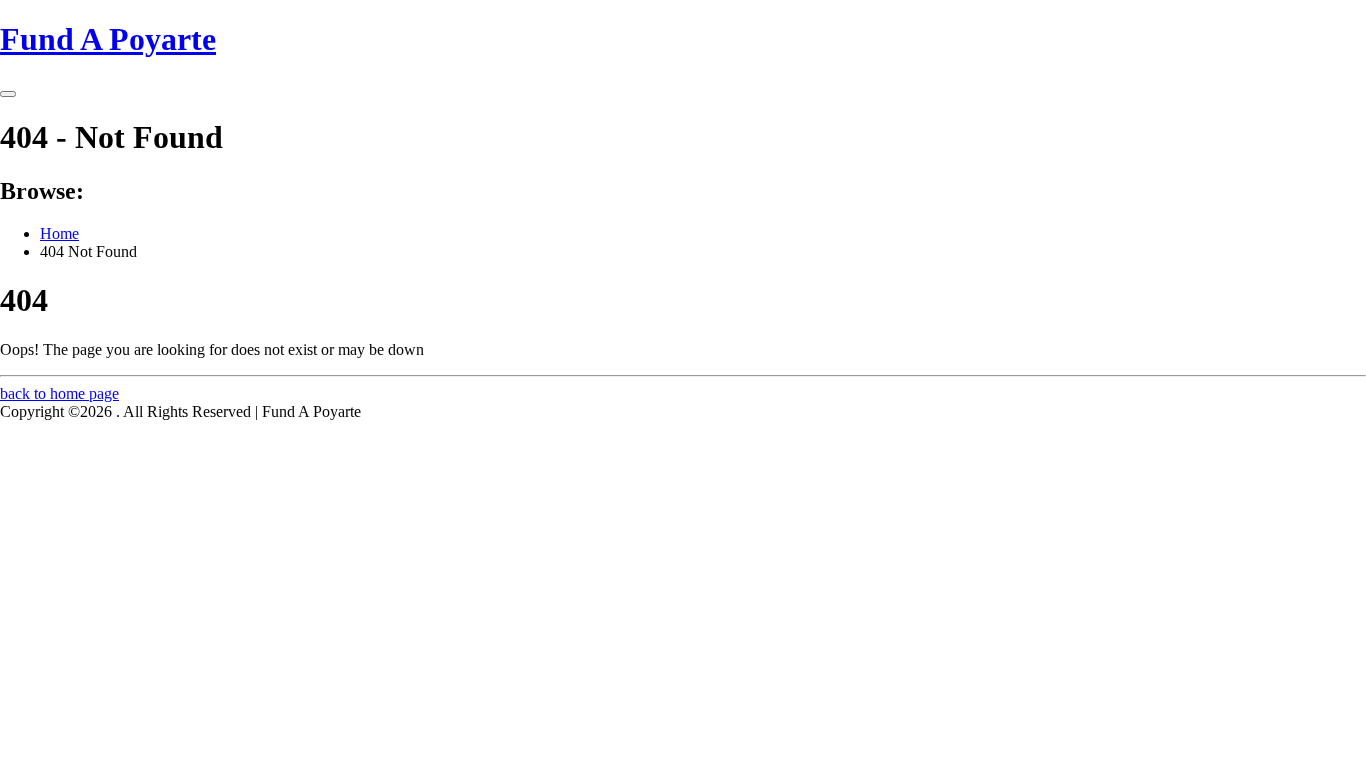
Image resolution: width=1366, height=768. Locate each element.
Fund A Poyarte (108, 39)
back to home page (59, 393)
